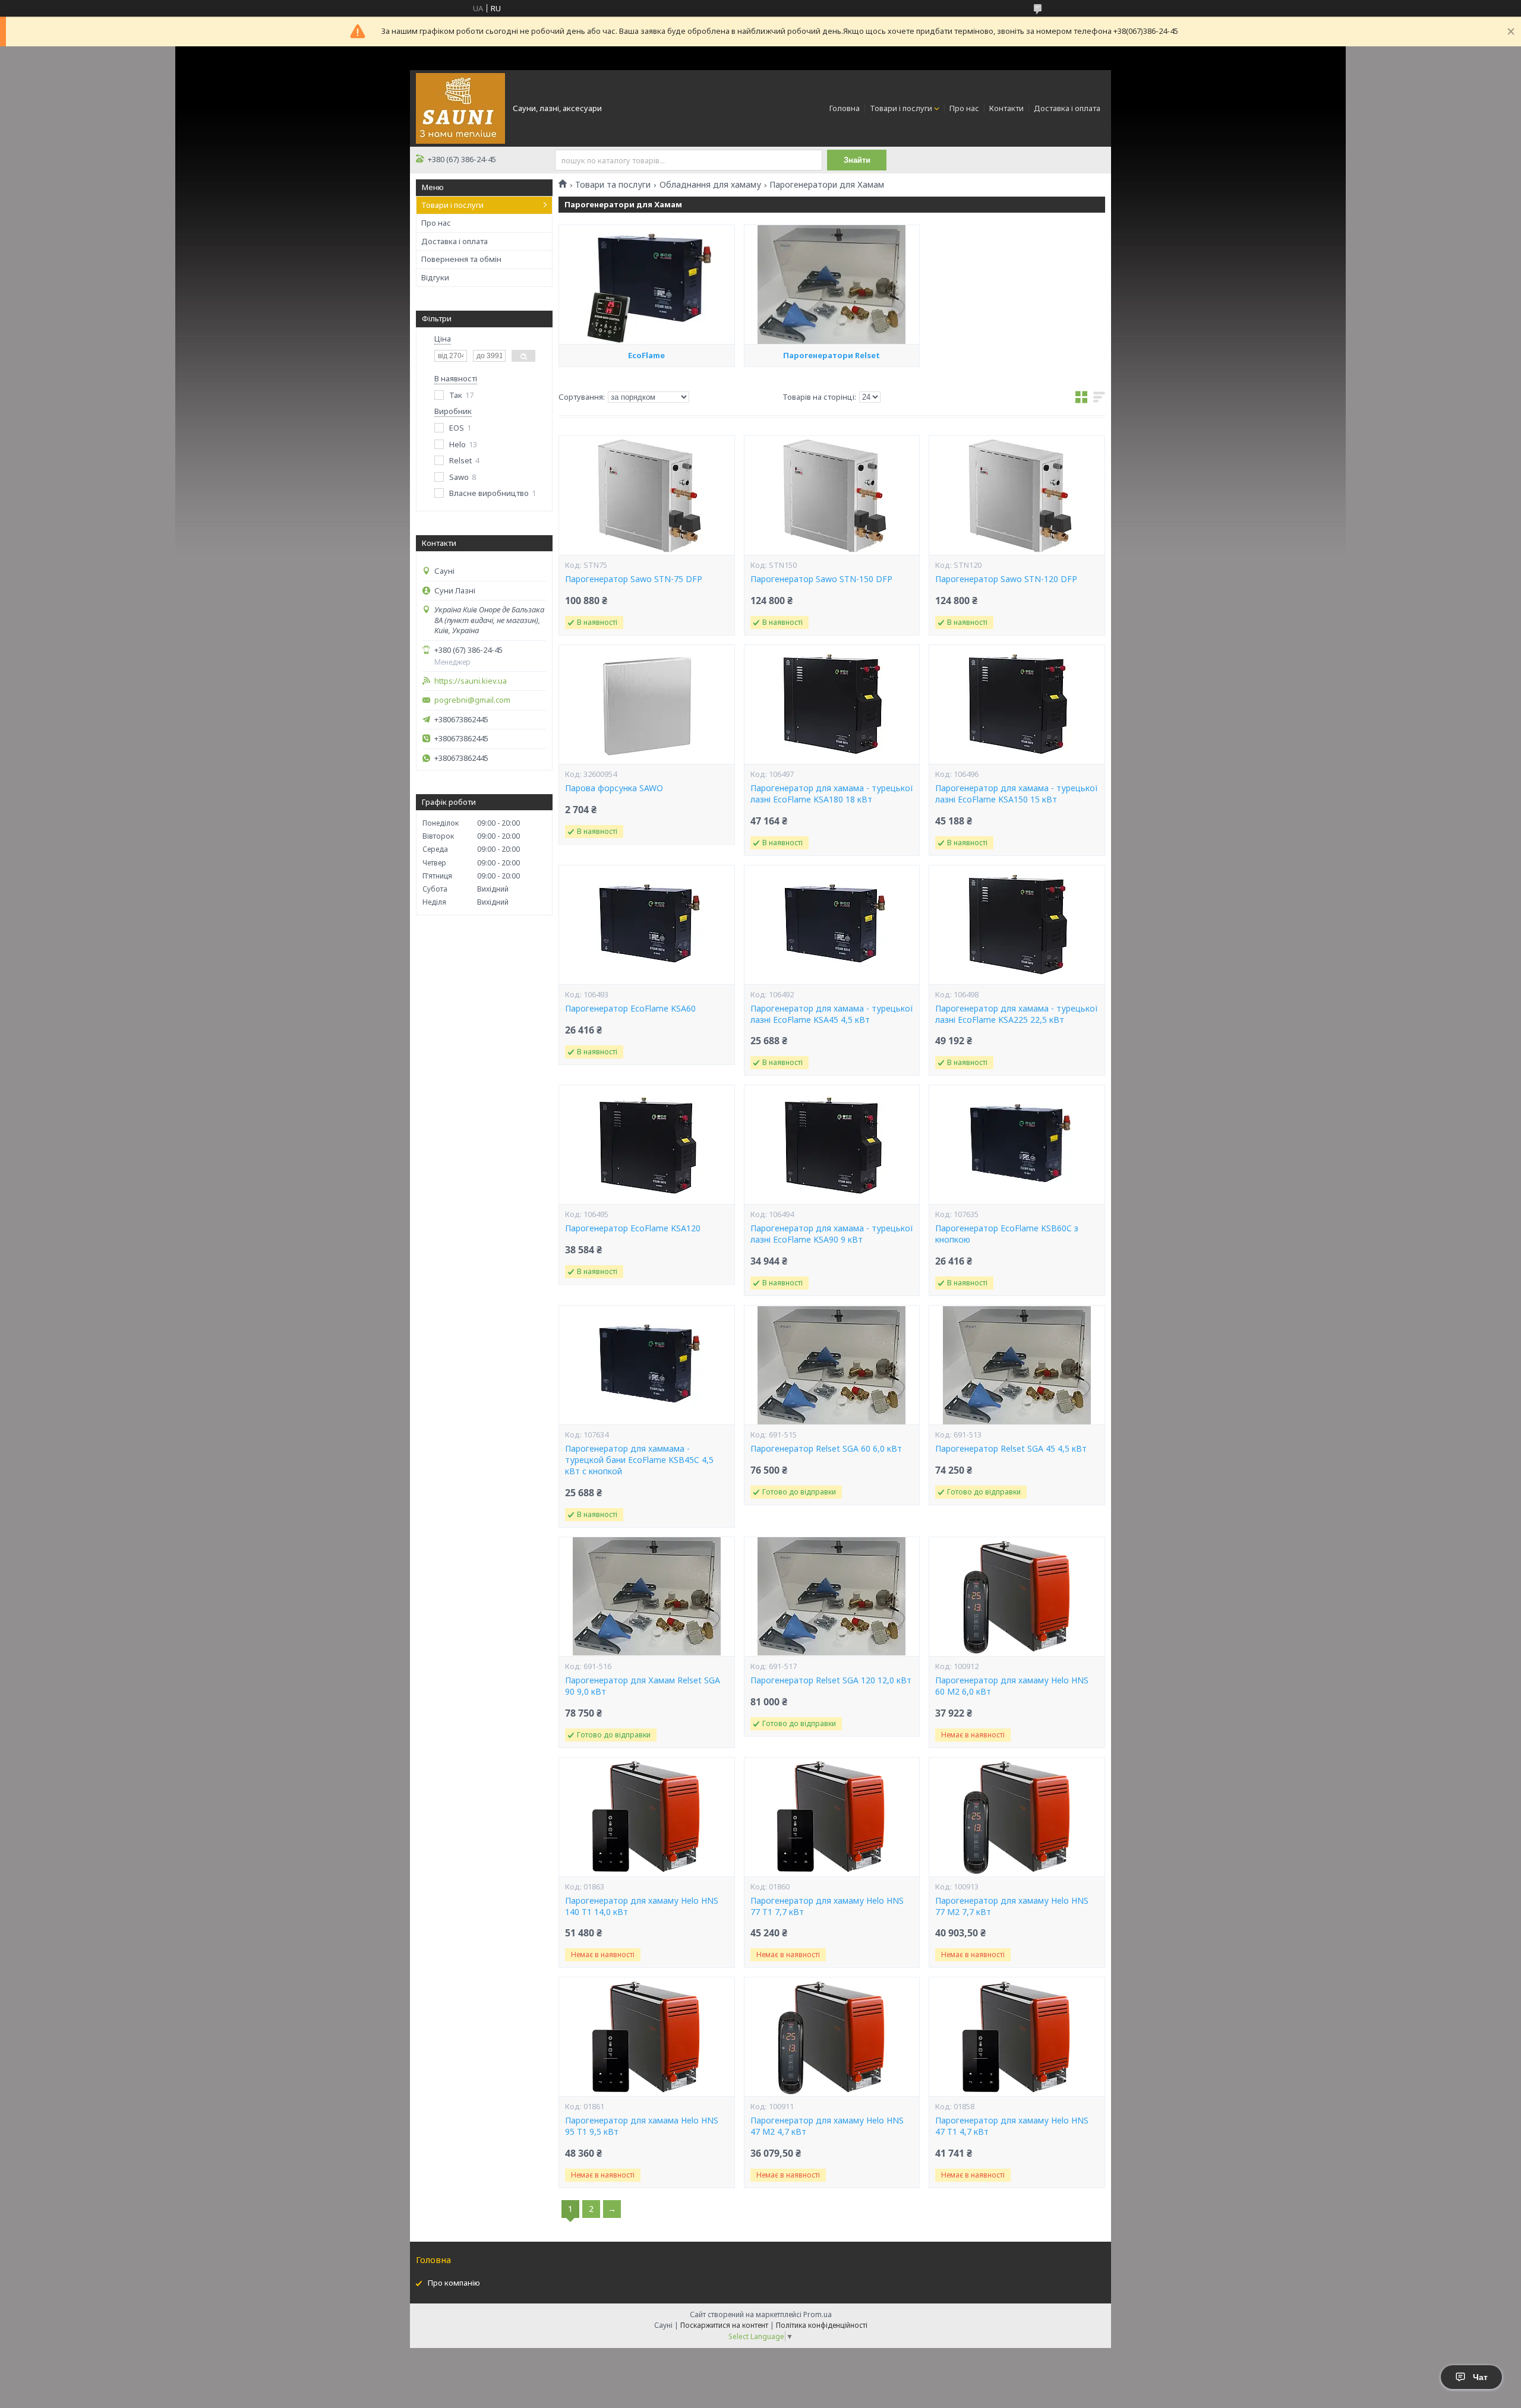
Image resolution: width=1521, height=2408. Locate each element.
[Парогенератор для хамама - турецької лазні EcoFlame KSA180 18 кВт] (832, 704)
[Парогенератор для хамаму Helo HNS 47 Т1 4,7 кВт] (1017, 2037)
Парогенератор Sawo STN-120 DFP (1006, 579)
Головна (845, 108)
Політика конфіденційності (822, 2325)
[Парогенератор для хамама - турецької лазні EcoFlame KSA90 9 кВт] (832, 1145)
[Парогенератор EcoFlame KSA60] (646, 925)
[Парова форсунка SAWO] (646, 704)
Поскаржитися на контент (724, 2325)
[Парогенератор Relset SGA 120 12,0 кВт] (832, 1597)
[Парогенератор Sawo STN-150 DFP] (832, 495)
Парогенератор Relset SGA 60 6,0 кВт (826, 1449)
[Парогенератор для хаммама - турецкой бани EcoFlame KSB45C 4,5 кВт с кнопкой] (646, 1365)
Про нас (964, 108)
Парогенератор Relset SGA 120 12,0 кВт (831, 1680)
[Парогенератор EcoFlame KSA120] (646, 1145)
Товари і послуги (901, 108)
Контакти (1006, 108)
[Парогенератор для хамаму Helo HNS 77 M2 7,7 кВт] (1017, 1817)
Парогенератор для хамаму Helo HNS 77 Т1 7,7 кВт (827, 1906)
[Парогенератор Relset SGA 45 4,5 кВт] (1017, 1365)
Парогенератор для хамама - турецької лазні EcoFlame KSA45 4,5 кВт (832, 1014)
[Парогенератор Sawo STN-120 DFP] (1017, 495)
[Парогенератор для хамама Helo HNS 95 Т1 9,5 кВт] (646, 2037)
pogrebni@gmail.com (472, 700)
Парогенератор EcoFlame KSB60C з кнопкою (1007, 1234)
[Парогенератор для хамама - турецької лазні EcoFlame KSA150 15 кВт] (1017, 704)
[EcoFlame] (646, 285)
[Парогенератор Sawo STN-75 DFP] (646, 495)
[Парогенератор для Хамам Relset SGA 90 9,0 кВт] (646, 1597)
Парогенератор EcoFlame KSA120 (633, 1228)
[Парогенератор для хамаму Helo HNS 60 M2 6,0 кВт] (1017, 1597)
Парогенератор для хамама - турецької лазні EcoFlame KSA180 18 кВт (832, 794)
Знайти (857, 160)
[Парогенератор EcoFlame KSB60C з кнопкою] (1017, 1145)
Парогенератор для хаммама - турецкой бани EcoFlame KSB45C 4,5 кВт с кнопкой (639, 1460)
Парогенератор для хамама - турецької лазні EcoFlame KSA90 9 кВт (832, 1234)
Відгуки (435, 277)
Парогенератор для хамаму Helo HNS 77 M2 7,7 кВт (1012, 1906)
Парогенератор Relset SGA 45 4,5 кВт (1011, 1449)
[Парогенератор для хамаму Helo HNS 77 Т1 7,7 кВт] (832, 1817)
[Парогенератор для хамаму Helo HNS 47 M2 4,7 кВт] (832, 2037)
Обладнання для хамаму (710, 185)
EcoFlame (646, 355)
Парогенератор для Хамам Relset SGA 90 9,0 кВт (643, 1686)
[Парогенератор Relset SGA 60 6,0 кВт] (832, 1365)
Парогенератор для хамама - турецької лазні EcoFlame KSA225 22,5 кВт (1017, 1014)
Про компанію (454, 2283)
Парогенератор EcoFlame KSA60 (630, 1009)
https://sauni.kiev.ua (471, 681)
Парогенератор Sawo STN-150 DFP (821, 579)
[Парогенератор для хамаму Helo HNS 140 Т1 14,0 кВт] (646, 1817)
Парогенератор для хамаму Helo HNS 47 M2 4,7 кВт (827, 2126)
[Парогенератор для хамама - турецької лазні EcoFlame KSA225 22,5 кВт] (1017, 925)
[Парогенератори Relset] (832, 285)
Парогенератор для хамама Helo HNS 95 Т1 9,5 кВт (642, 2126)
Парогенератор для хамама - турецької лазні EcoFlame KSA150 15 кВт (1017, 794)
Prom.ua (818, 2314)
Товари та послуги (613, 185)
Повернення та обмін (461, 259)
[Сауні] (460, 108)
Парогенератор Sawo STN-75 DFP (634, 579)
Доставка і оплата (1067, 108)
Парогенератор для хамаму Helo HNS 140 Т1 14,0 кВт (642, 1906)
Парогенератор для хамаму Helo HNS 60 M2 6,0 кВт (1012, 1686)
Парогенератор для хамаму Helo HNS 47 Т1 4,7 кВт (1012, 2126)
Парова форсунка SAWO (614, 788)
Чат (1480, 2377)
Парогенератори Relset (831, 355)
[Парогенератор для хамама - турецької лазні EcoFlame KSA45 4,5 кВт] (832, 925)
